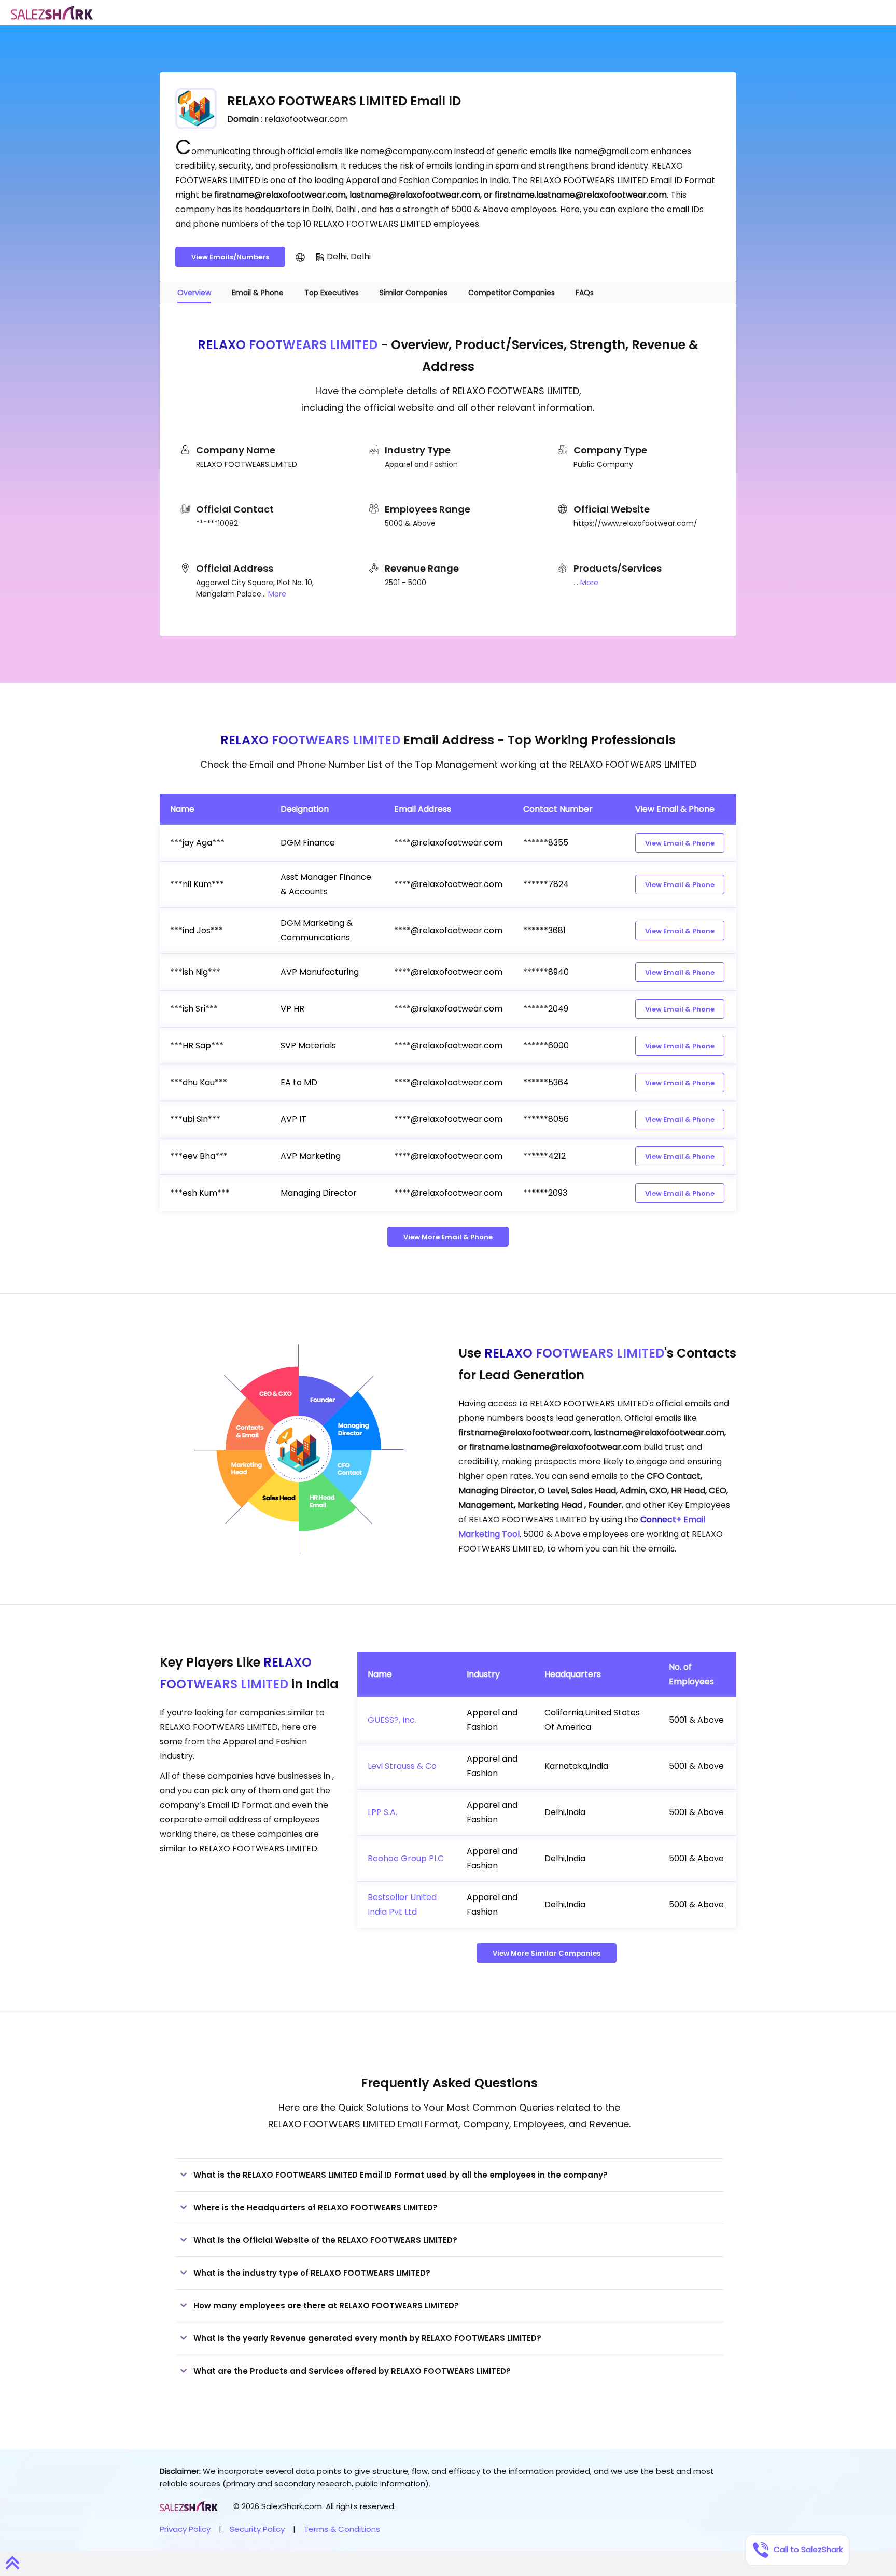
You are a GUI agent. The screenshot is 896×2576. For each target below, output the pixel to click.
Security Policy (257, 2529)
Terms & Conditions (342, 2529)
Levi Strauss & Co (402, 1766)
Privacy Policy (185, 2529)
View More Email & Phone (448, 1237)
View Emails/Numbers (230, 257)
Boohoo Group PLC (406, 1858)
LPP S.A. (382, 1812)
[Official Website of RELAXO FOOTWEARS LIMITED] (300, 257)
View (680, 843)
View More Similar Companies (547, 1953)
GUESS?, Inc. (392, 1720)
